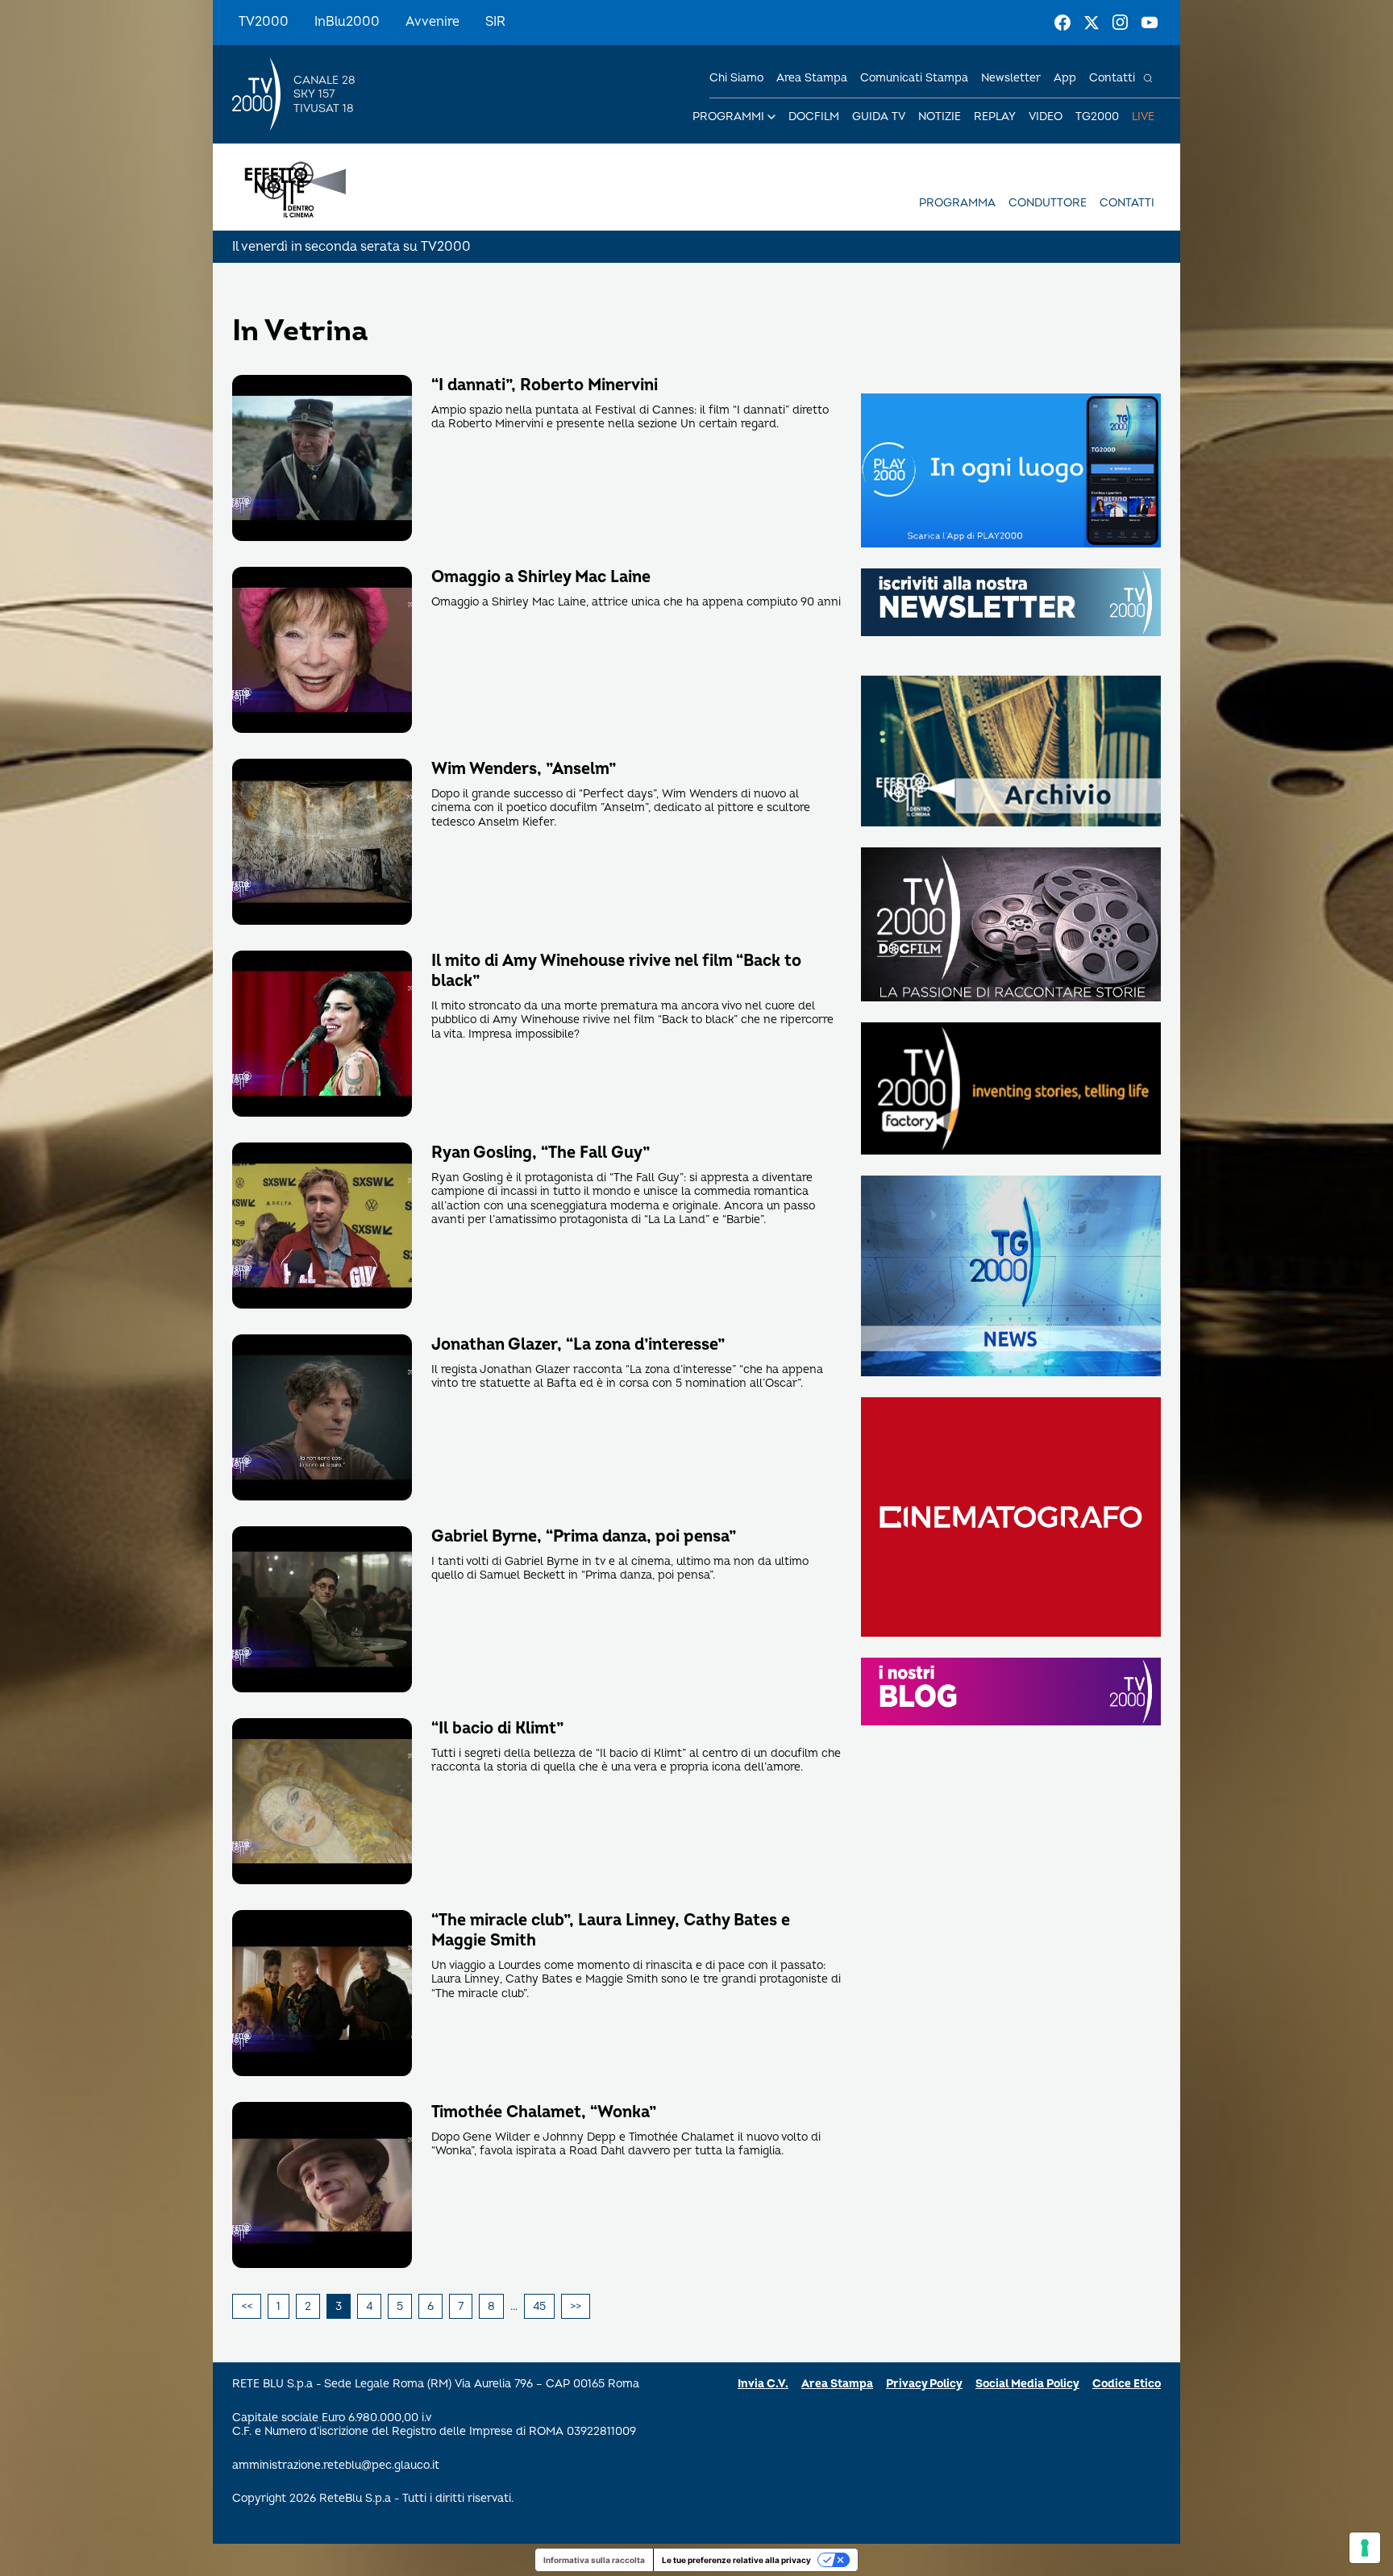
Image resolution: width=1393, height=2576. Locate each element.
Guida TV (879, 117)
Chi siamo (736, 78)
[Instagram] (1121, 23)
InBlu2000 (347, 22)
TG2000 (1097, 117)
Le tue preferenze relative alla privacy (736, 2560)
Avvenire (432, 22)
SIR (495, 22)
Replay (995, 117)
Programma (957, 203)
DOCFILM (814, 117)
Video (1046, 117)
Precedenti (247, 2307)
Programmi (728, 117)
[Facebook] (1062, 23)
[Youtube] (1150, 23)
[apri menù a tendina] (771, 117)
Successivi (576, 2307)
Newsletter (1011, 78)
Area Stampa (837, 2384)
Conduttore (1048, 203)
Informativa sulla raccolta (594, 2560)
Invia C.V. (763, 2384)
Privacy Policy (924, 2384)
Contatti (1112, 78)
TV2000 (264, 22)
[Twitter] (1092, 23)
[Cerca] (1148, 78)
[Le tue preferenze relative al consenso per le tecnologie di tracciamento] (1365, 2548)
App (1065, 78)
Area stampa (812, 78)
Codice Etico (1127, 2384)
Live (1143, 117)
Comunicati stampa (914, 78)
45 (539, 2306)
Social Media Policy (1027, 2384)
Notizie (940, 117)
